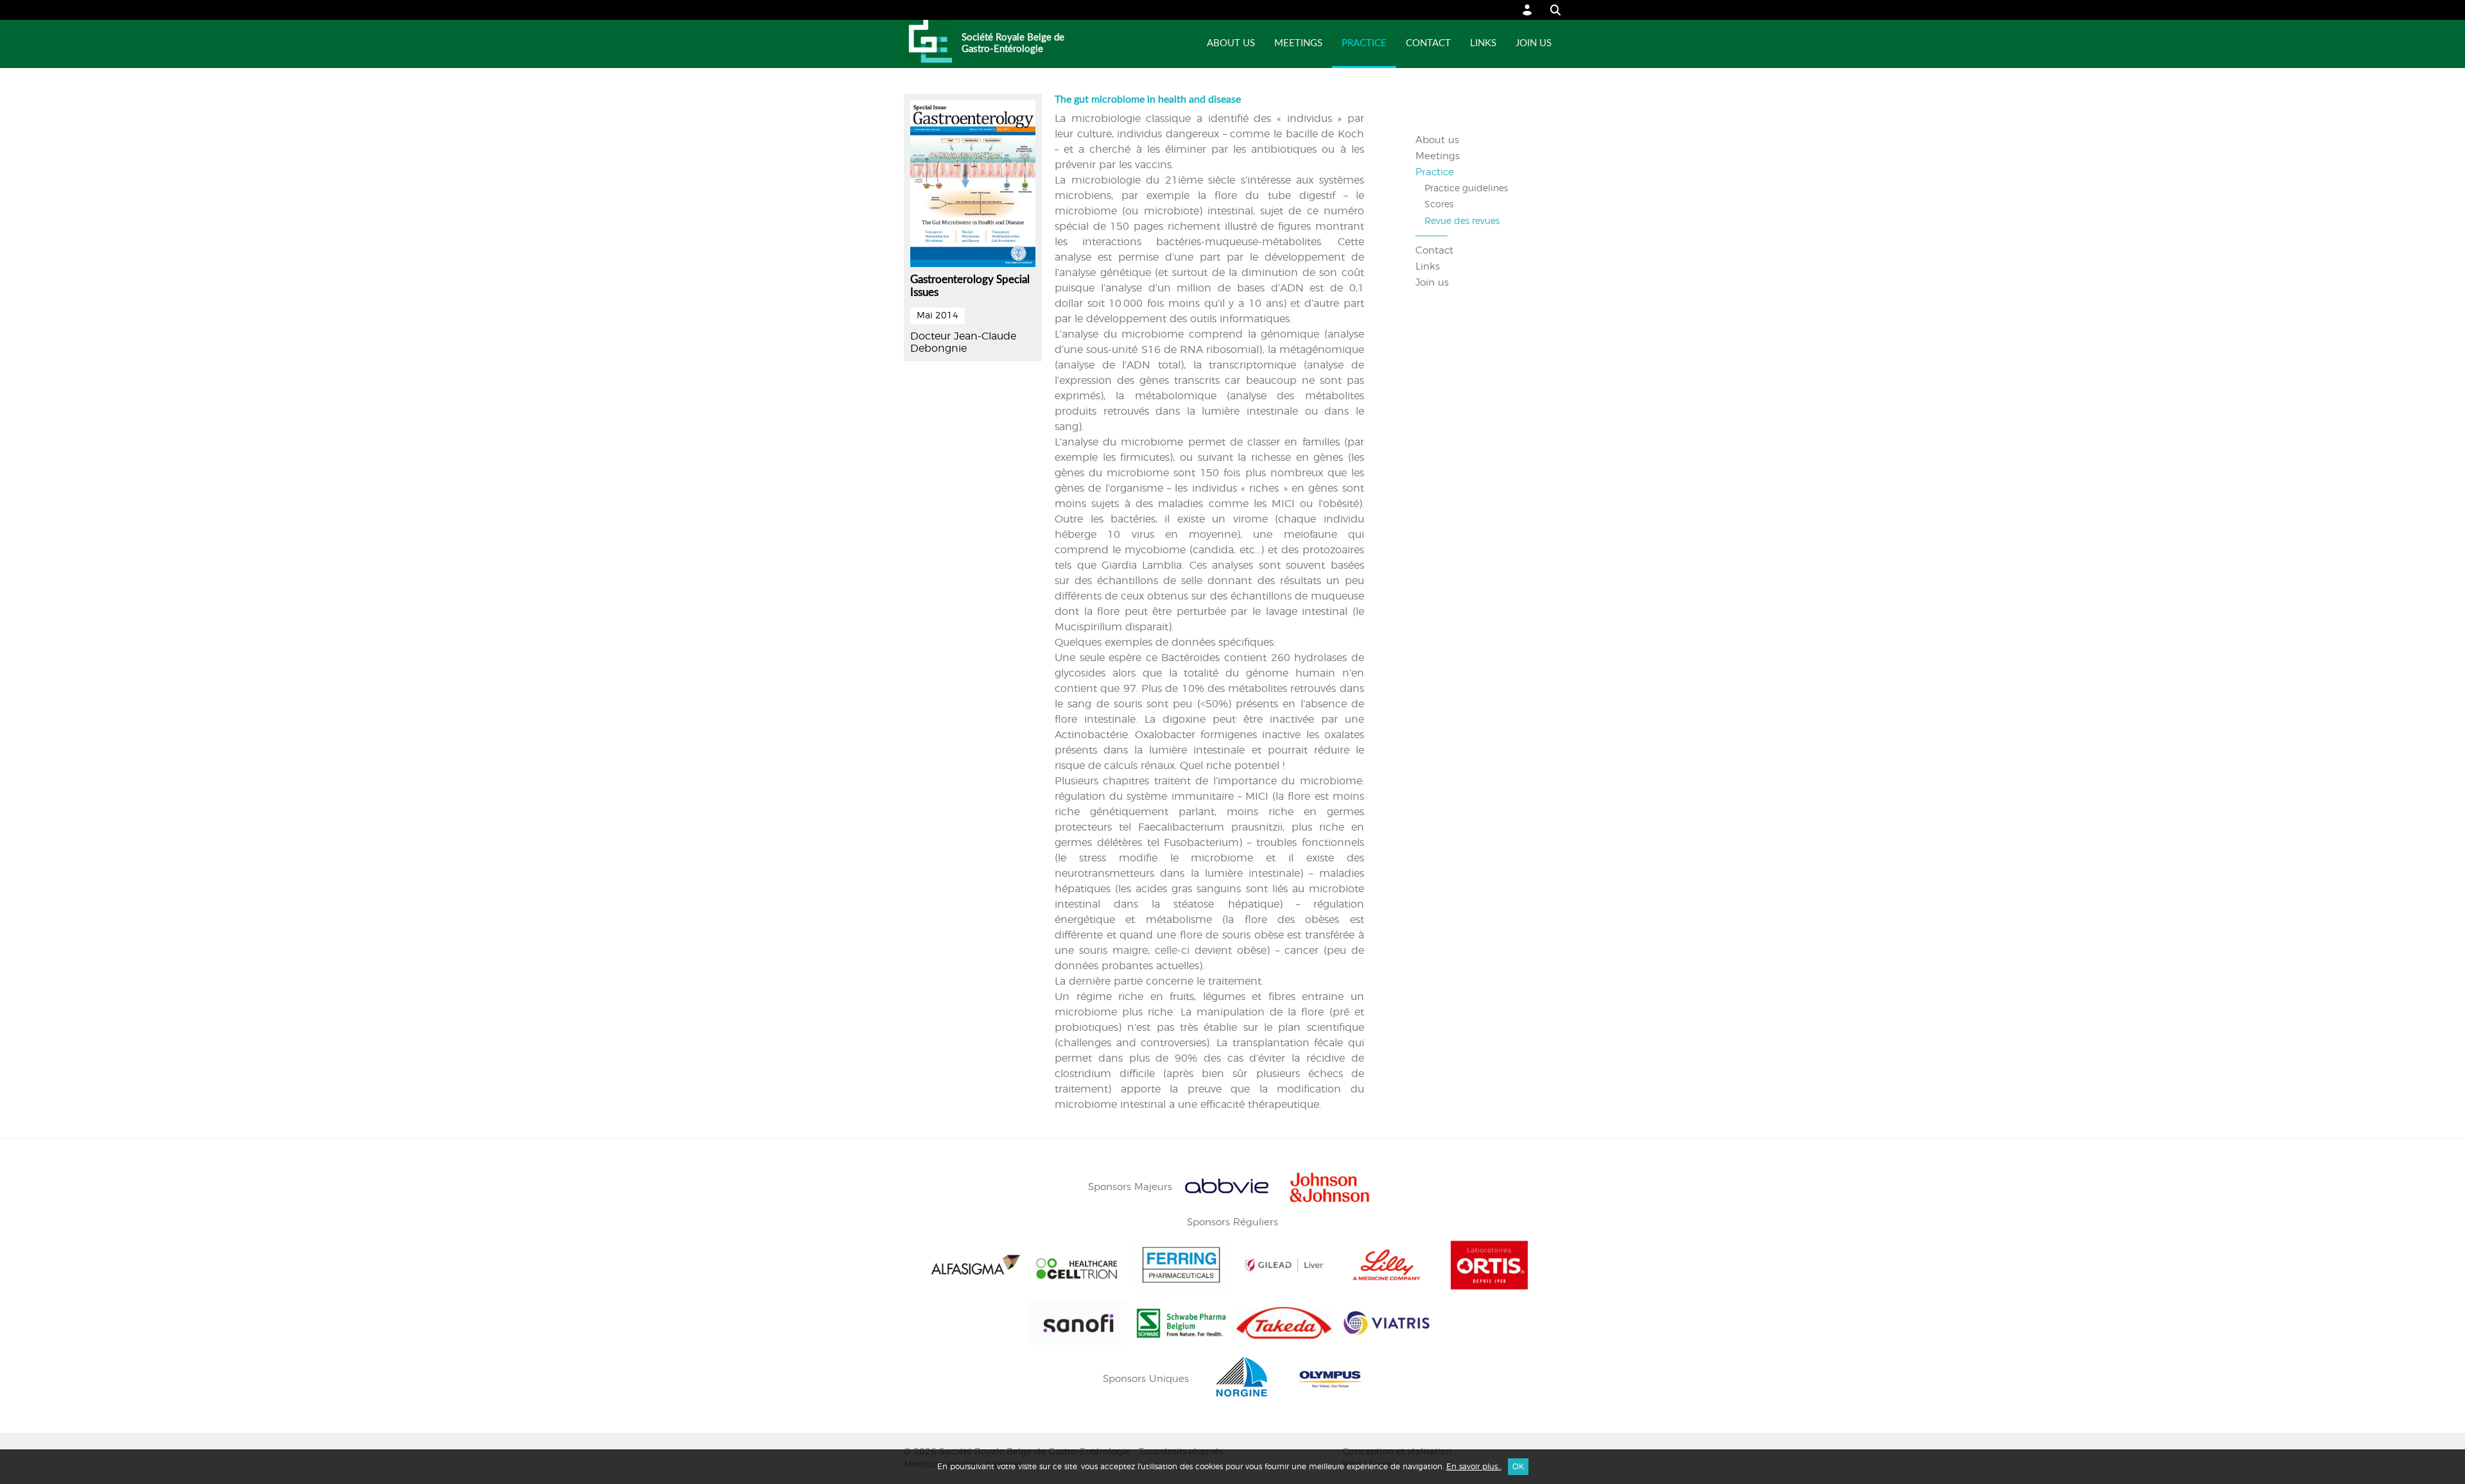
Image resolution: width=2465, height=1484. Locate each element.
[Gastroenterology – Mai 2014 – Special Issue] (973, 182)
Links (1483, 43)
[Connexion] (1527, 10)
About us (1231, 43)
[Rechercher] (1549, 10)
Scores (1439, 205)
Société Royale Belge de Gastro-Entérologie (1013, 43)
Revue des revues (1462, 221)
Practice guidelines (1466, 189)
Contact (1428, 43)
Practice (1364, 43)
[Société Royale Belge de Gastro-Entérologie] (928, 44)
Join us (1534, 43)
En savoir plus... (1474, 1467)
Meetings (1298, 43)
